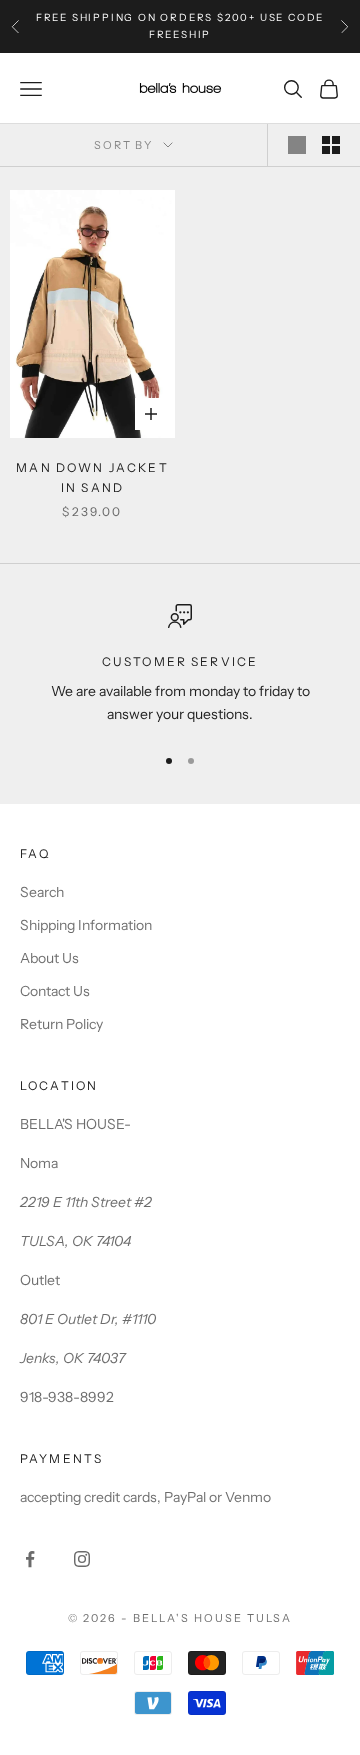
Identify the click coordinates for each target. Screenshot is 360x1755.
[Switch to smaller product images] (331, 145)
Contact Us (55, 991)
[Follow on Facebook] (30, 1559)
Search (42, 892)
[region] (180, 665)
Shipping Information (86, 925)
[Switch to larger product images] (297, 145)
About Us (49, 958)
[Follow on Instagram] (82, 1559)
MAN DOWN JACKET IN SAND (92, 477)
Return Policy (61, 1024)
